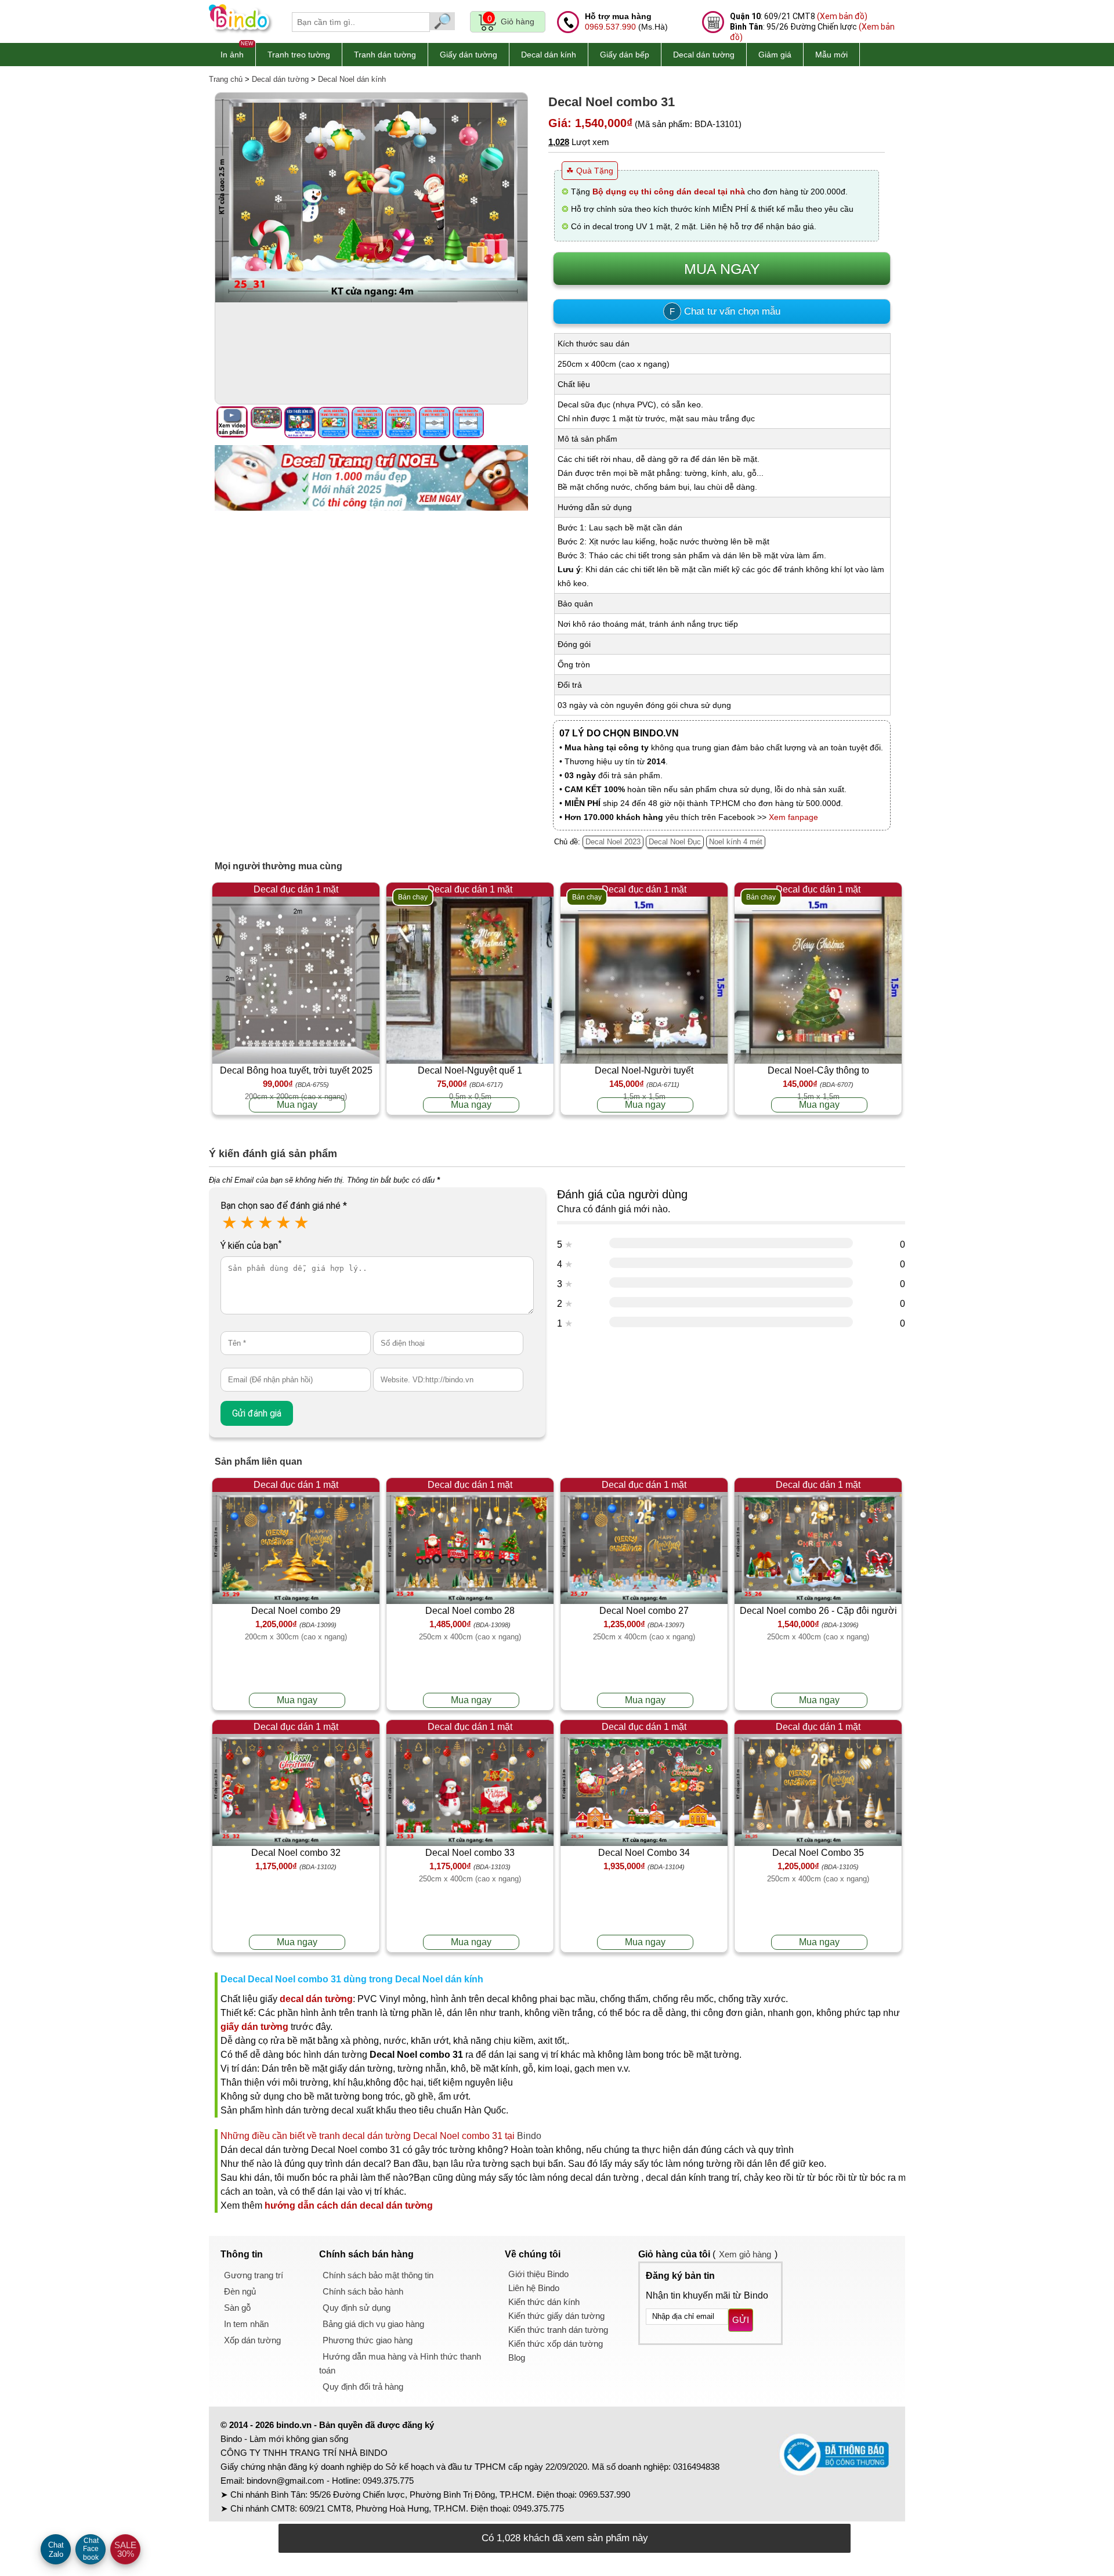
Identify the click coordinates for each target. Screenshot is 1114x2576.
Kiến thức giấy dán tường (556, 2316)
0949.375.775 (388, 2481)
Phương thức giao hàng (368, 2340)
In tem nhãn (246, 2324)
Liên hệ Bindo (534, 2288)
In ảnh (232, 55)
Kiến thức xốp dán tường (556, 2344)
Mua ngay (297, 1105)
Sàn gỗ (237, 2308)
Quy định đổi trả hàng (363, 2387)
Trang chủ (226, 79)
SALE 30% (125, 2549)
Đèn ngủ (240, 2291)
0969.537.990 (610, 27)
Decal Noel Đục (675, 842)
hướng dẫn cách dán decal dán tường (349, 2205)
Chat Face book (91, 2549)
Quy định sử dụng (357, 2308)
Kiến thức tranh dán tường (558, 2330)
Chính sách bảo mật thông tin (378, 2275)
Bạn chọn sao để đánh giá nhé (284, 1206)
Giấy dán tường (469, 55)
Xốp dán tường (252, 2340)
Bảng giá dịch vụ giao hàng (373, 2324)
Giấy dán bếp (625, 55)
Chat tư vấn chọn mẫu (725, 311)
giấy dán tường (254, 2027)
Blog (517, 2358)
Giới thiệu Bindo (538, 2274)
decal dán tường (316, 1999)
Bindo (529, 2136)
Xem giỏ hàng (745, 2254)
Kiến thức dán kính (544, 2302)
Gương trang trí (254, 2275)
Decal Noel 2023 (613, 842)
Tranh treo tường (299, 55)
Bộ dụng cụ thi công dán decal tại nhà (669, 192)
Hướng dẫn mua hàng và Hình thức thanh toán (400, 2363)
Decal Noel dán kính (352, 79)
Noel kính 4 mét (736, 842)
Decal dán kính (549, 55)
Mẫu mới (831, 55)
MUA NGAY (722, 269)
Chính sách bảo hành (363, 2291)
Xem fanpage (793, 817)
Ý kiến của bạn (251, 1246)
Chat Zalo (56, 2550)
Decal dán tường (704, 55)
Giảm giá (775, 55)
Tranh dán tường (385, 55)
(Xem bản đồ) (842, 16)
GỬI (741, 2320)
